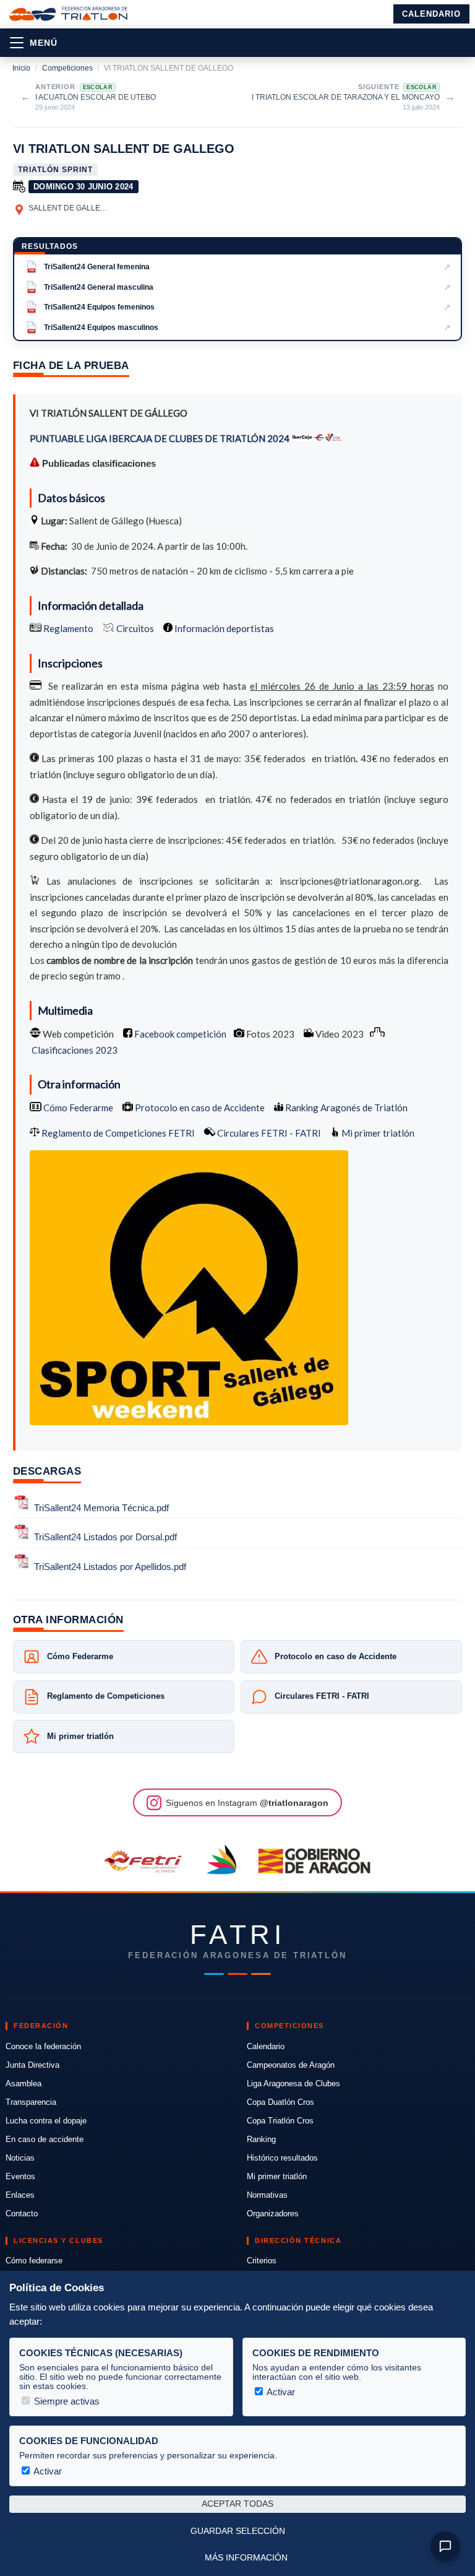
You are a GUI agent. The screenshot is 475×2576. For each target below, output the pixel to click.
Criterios (262, 2261)
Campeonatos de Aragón (291, 2065)
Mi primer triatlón (377, 1133)
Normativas (267, 2195)
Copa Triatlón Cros (280, 2121)
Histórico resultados (282, 2158)
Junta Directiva (32, 2065)
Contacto (22, 2214)
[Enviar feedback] (445, 2546)
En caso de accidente (45, 2139)
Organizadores (273, 2214)
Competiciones (67, 68)
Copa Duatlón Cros (280, 2102)
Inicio (21, 68)
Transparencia (31, 2102)
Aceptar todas (237, 2504)
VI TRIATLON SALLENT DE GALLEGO (124, 149)
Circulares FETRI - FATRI (268, 1133)
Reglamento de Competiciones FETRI (118, 1133)
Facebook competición (179, 1034)
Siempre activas (66, 2401)
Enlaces (20, 2195)
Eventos (20, 2176)
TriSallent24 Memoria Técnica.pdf (101, 1508)
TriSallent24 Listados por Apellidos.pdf (110, 1567)
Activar (280, 2392)
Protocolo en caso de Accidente (199, 1108)
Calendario (431, 14)
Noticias (20, 2158)
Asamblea (24, 2084)
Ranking (261, 2139)
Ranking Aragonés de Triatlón (345, 1108)
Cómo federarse (34, 2261)
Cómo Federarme (77, 1108)
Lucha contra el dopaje (46, 2121)
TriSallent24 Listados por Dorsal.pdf (105, 1537)
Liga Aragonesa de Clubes (293, 2084)
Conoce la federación (43, 2046)
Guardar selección (238, 2531)
